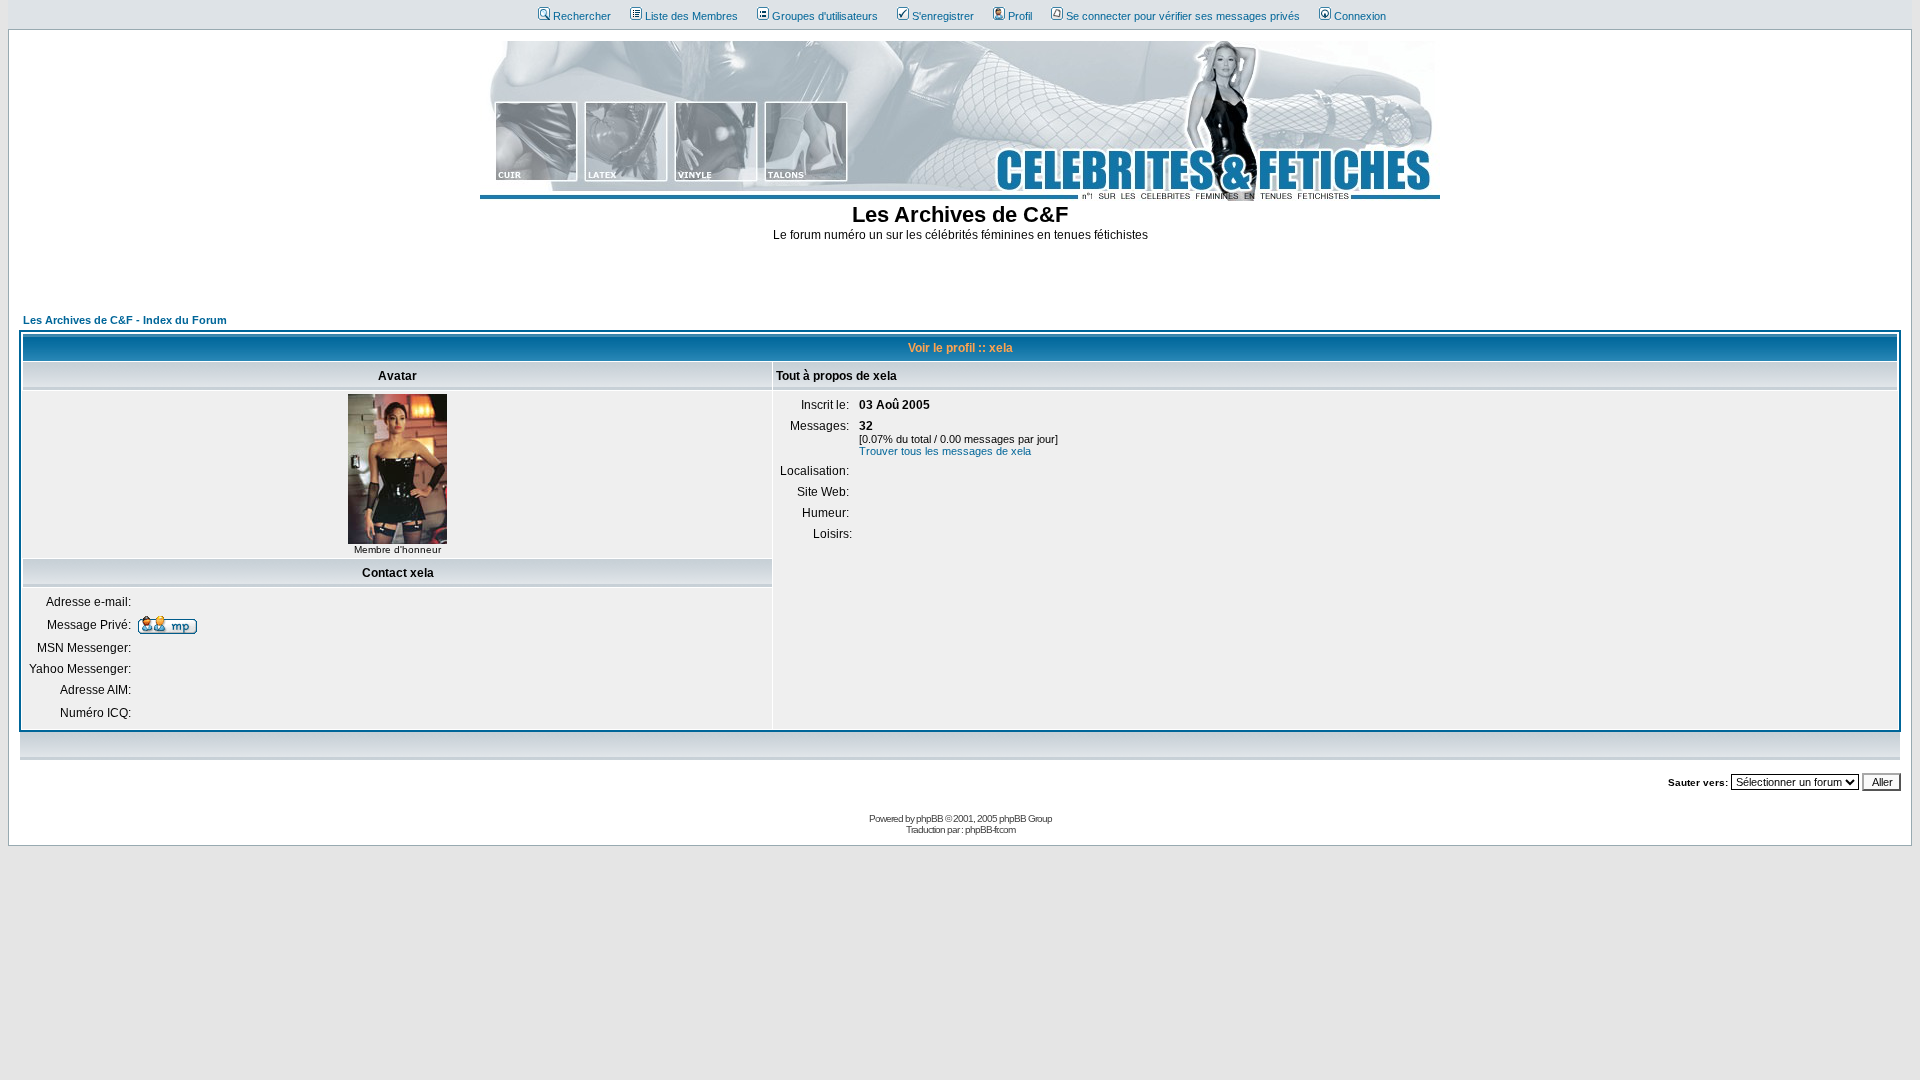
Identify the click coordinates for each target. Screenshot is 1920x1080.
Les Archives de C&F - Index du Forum (125, 320)
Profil (1020, 16)
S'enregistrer (943, 16)
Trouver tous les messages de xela (945, 451)
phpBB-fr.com (990, 829)
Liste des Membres (691, 16)
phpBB (929, 818)
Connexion (1360, 16)
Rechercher (582, 16)
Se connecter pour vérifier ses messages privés (1183, 16)
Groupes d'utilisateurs (825, 16)
